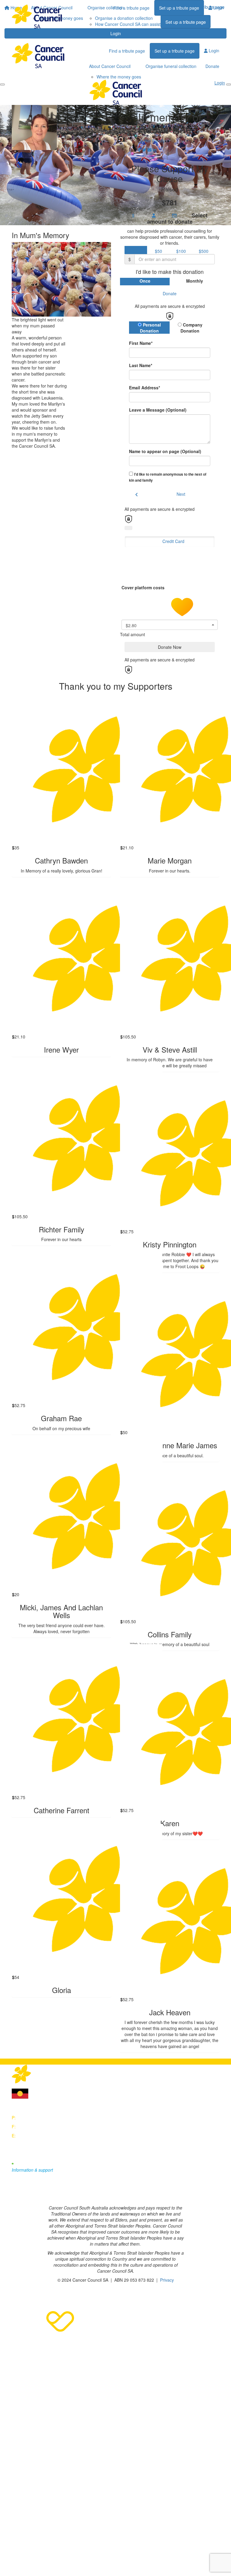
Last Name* (141, 365)
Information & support (32, 2170)
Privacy (167, 2280)
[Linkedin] (68, 2194)
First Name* (141, 343)
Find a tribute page (131, 8)
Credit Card (173, 541)
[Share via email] (149, 150)
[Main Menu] (2, 84)
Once (145, 281)
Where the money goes (119, 77)
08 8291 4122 (30, 2127)
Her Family (154, 141)
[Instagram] (55, 2194)
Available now (31, 2164)
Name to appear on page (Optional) (165, 451)
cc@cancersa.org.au (37, 2136)
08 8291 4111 (30, 2118)
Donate (212, 66)
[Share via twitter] (144, 150)
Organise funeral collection (171, 66)
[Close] (229, 84)
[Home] (37, 17)
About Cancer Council (110, 66)
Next (181, 494)
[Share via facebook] (139, 150)
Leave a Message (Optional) (158, 410)
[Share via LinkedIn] (155, 150)
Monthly (195, 281)
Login (116, 33)
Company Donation (191, 328)
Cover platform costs (144, 587)
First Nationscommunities (44, 2092)
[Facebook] (15, 2194)
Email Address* (145, 388)
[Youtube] (42, 2194)
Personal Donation (150, 328)
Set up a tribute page (179, 8)
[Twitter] (29, 2194)
